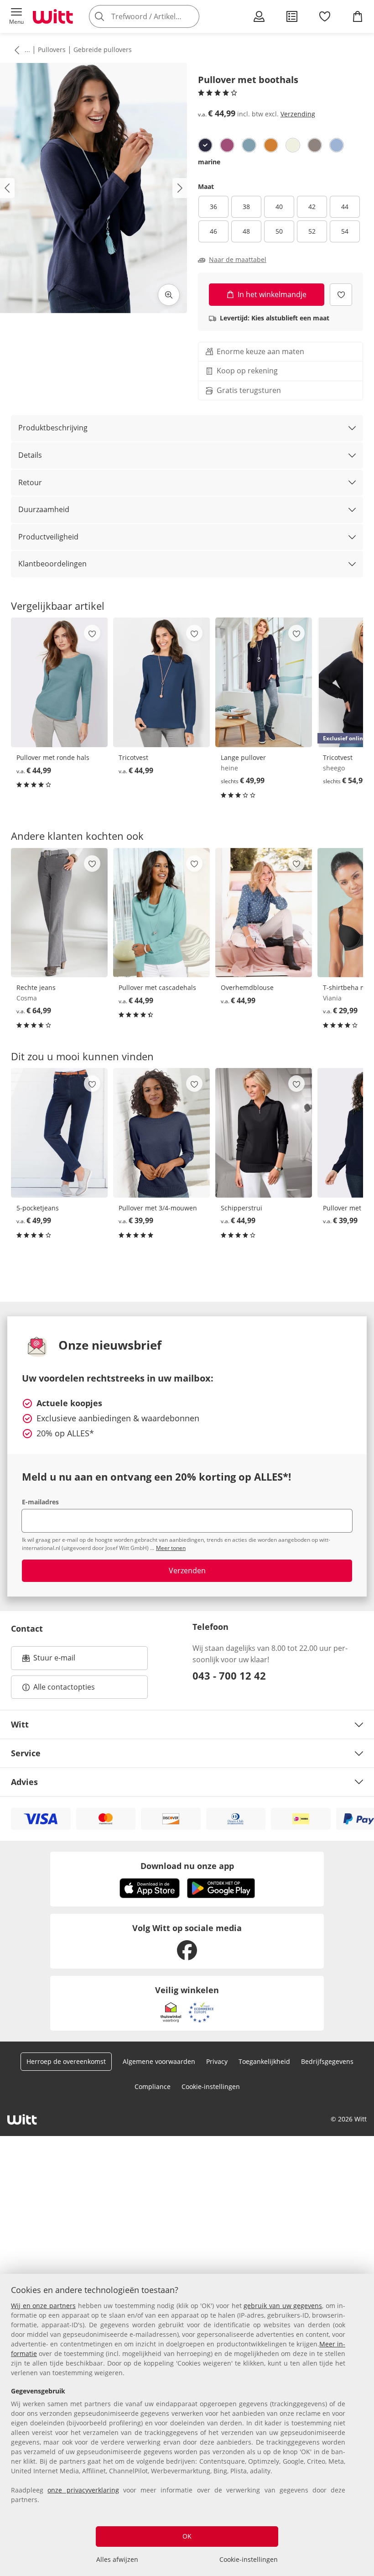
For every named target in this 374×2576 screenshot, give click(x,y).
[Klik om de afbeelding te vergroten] (169, 295)
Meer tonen (171, 1548)
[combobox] (158, 16)
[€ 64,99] (59, 913)
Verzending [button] (298, 114)
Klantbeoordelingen (52, 564)
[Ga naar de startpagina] (53, 16)
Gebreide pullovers (103, 50)
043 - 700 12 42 (229, 1675)
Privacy (217, 2061)
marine (209, 162)
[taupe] (315, 145)
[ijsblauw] (337, 145)
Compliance (153, 2086)
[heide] (227, 145)
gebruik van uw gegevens (283, 2306)
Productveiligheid (48, 537)
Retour (30, 482)
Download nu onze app (187, 1866)
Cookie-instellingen (249, 2559)
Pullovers (52, 50)
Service (26, 1753)
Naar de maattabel (238, 260)
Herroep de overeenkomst (66, 2061)
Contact (27, 1628)
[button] (16, 16)
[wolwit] (293, 145)
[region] (187, 2425)
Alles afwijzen (117, 2559)
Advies (24, 1782)
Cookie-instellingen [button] (211, 2086)
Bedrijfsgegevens (327, 2061)
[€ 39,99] (161, 1133)
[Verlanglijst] (325, 16)
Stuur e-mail (54, 1660)
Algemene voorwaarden (159, 2061)
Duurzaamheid (44, 509)
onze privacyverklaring (83, 2490)
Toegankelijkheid (264, 2061)
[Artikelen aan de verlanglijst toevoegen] (341, 295)
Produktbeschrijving (53, 428)
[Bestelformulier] (292, 16)
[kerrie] (271, 145)
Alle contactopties (64, 1687)
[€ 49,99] (264, 682)
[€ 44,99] (59, 682)
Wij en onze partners (43, 2306)
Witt (20, 1724)
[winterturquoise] (249, 145)
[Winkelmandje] (358, 16)
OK (187, 2536)
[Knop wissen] (190, 16)
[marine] (205, 145)
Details (30, 455)
